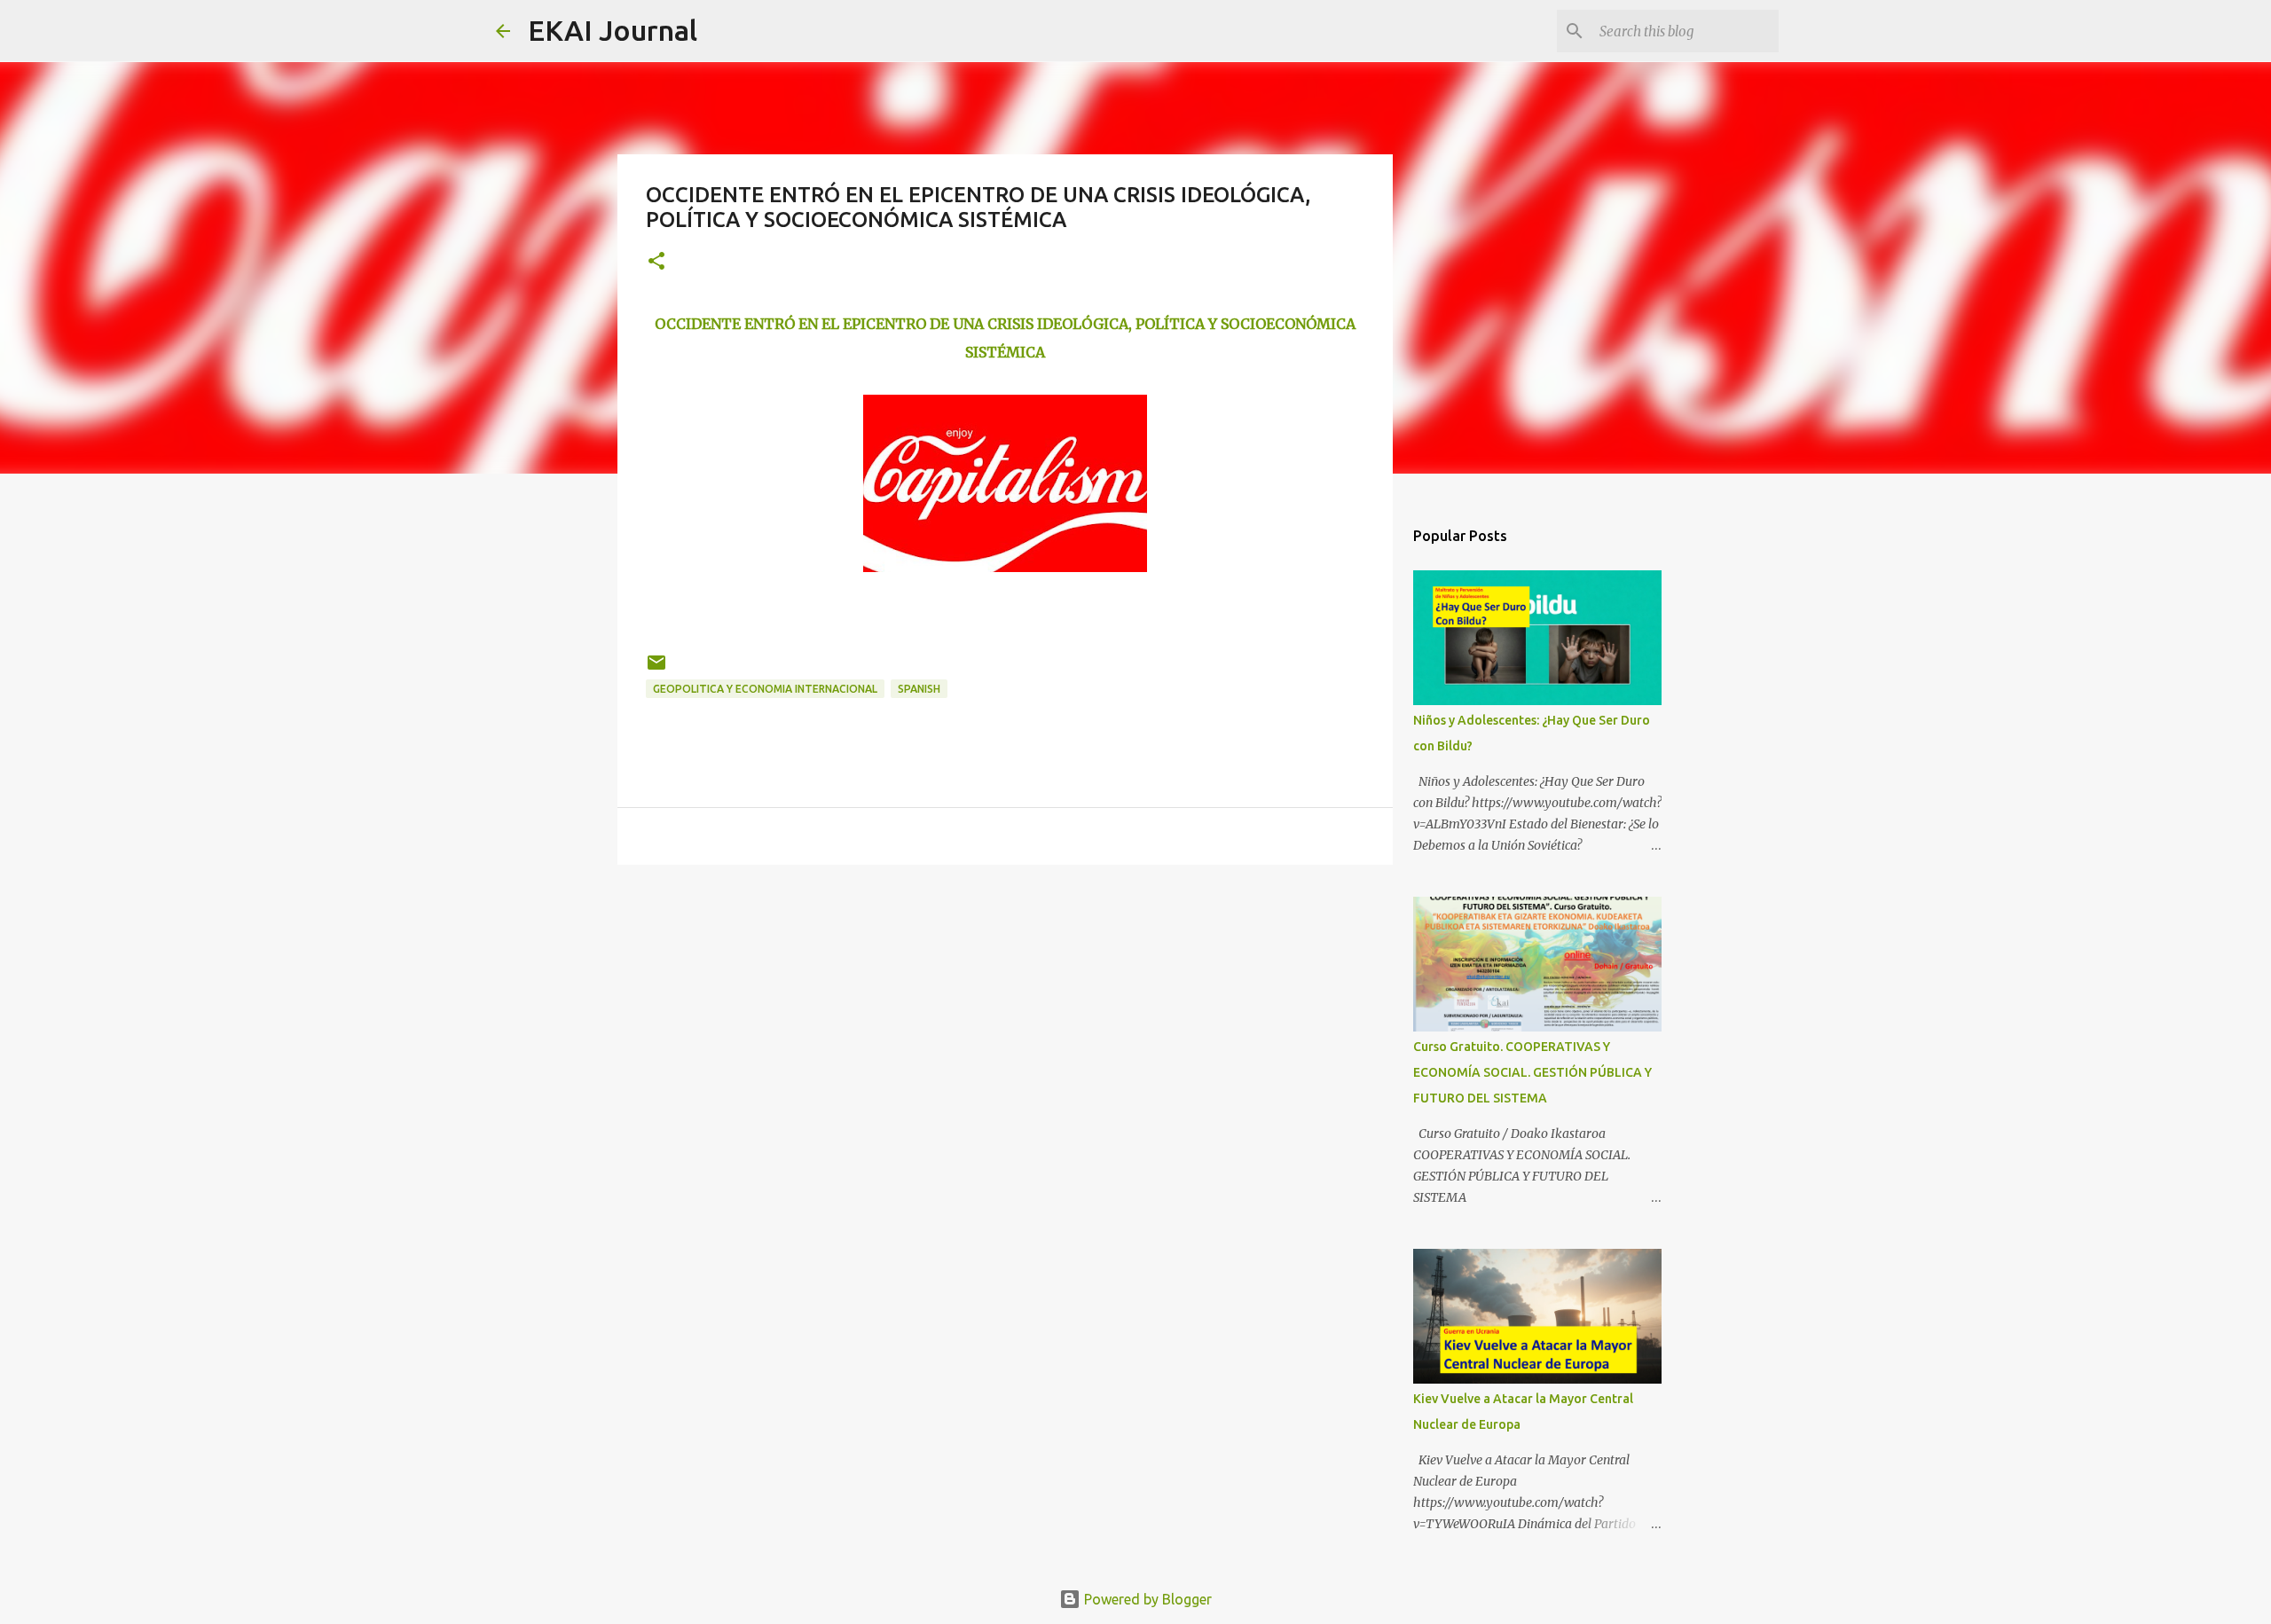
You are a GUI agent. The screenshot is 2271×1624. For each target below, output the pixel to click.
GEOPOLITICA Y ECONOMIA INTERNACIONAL (765, 689)
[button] (656, 262)
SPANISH (919, 689)
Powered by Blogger (1146, 1599)
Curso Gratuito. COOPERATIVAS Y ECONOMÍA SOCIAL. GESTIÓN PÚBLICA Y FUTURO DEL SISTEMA (1532, 1072)
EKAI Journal (613, 30)
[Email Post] (656, 669)
